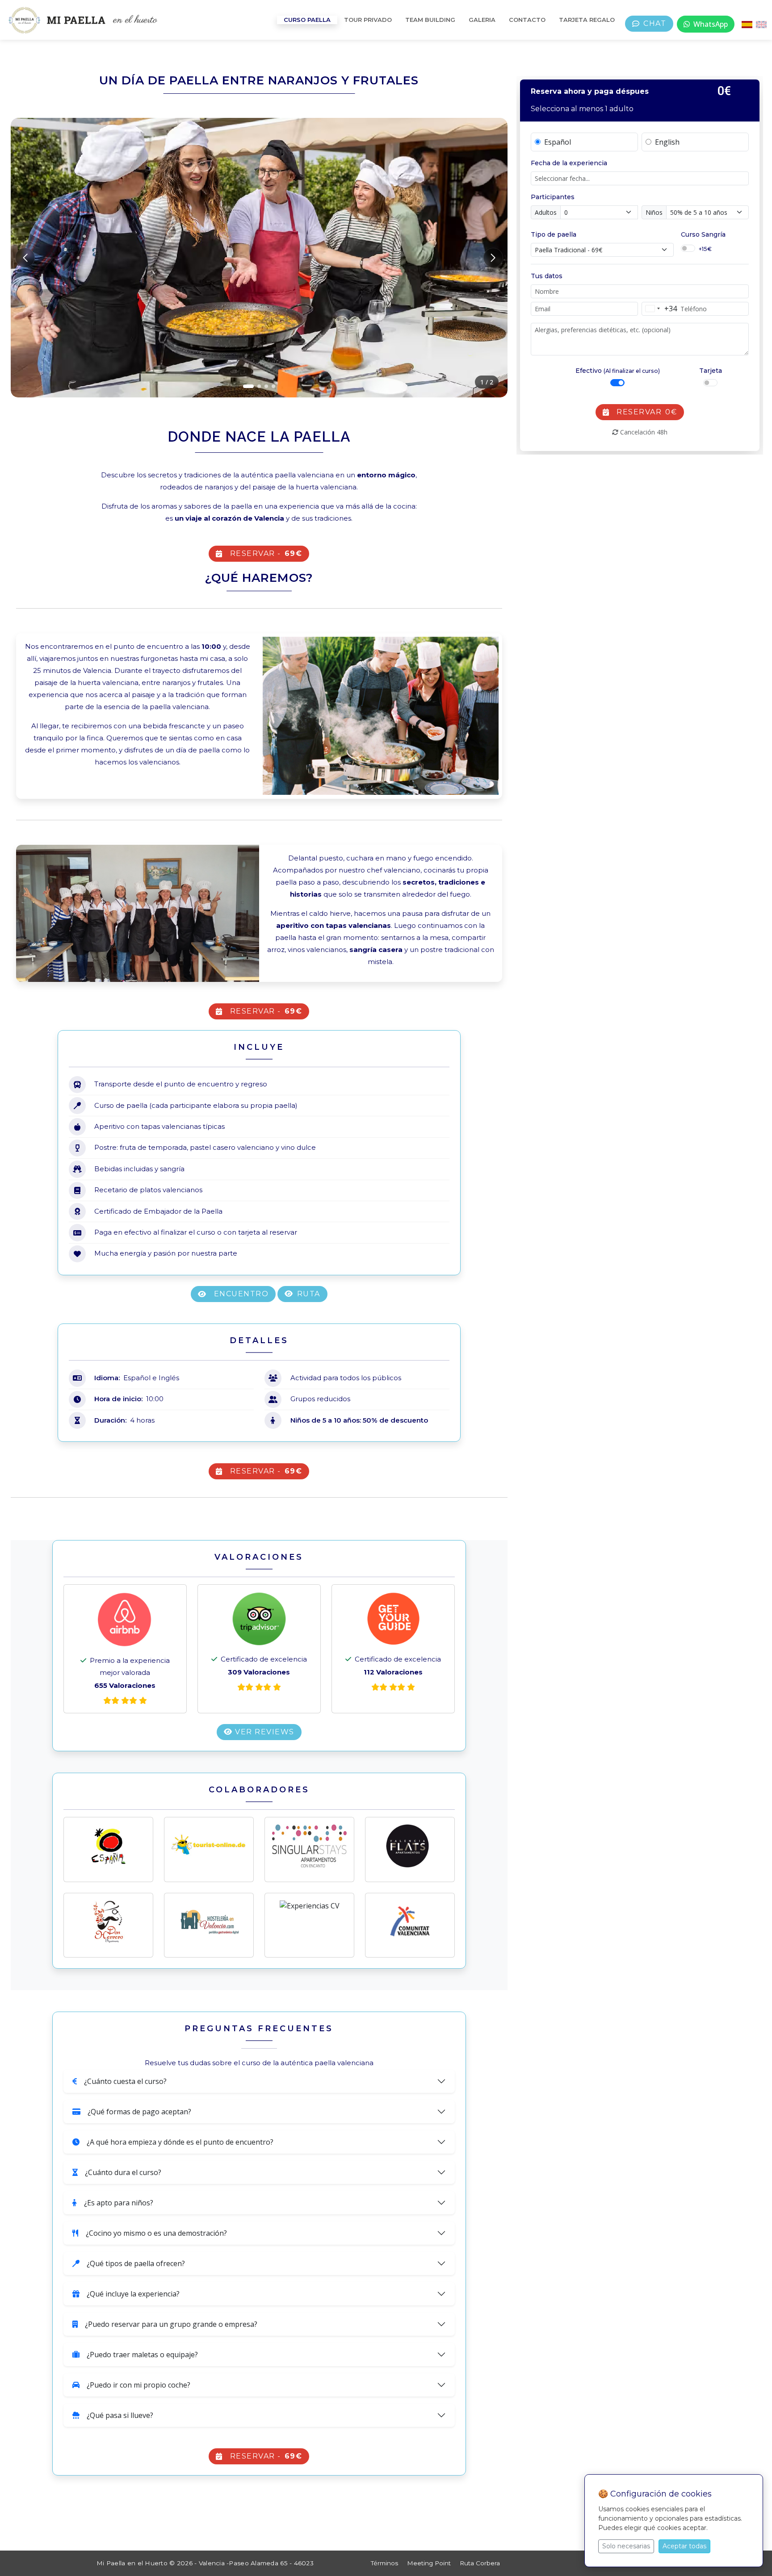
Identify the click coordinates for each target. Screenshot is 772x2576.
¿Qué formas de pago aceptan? (139, 2112)
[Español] (747, 24)
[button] (248, 386)
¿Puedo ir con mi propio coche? (138, 2385)
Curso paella (307, 20)
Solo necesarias (626, 2546)
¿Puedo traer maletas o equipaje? (142, 2355)
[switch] (688, 248)
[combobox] (659, 309)
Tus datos (547, 276)
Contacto (527, 20)
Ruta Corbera (480, 2563)
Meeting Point (429, 2563)
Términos (384, 2563)
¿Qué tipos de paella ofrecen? (136, 2263)
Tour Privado (368, 20)
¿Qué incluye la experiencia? (133, 2294)
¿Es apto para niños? (119, 2203)
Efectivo (618, 371)
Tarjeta (711, 371)
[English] (761, 24)
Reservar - (266, 553)
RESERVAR (647, 412)
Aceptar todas (684, 2546)
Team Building (430, 20)
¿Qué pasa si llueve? (120, 2415)
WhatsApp (711, 24)
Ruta (309, 1294)
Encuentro (241, 1294)
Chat (655, 23)
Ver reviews (264, 1732)
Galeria (482, 20)
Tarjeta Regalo (587, 20)
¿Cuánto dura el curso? (123, 2172)
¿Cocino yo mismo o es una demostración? (156, 2233)
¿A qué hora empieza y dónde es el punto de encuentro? (180, 2142)
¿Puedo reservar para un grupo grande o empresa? (171, 2324)
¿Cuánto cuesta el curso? (125, 2081)
